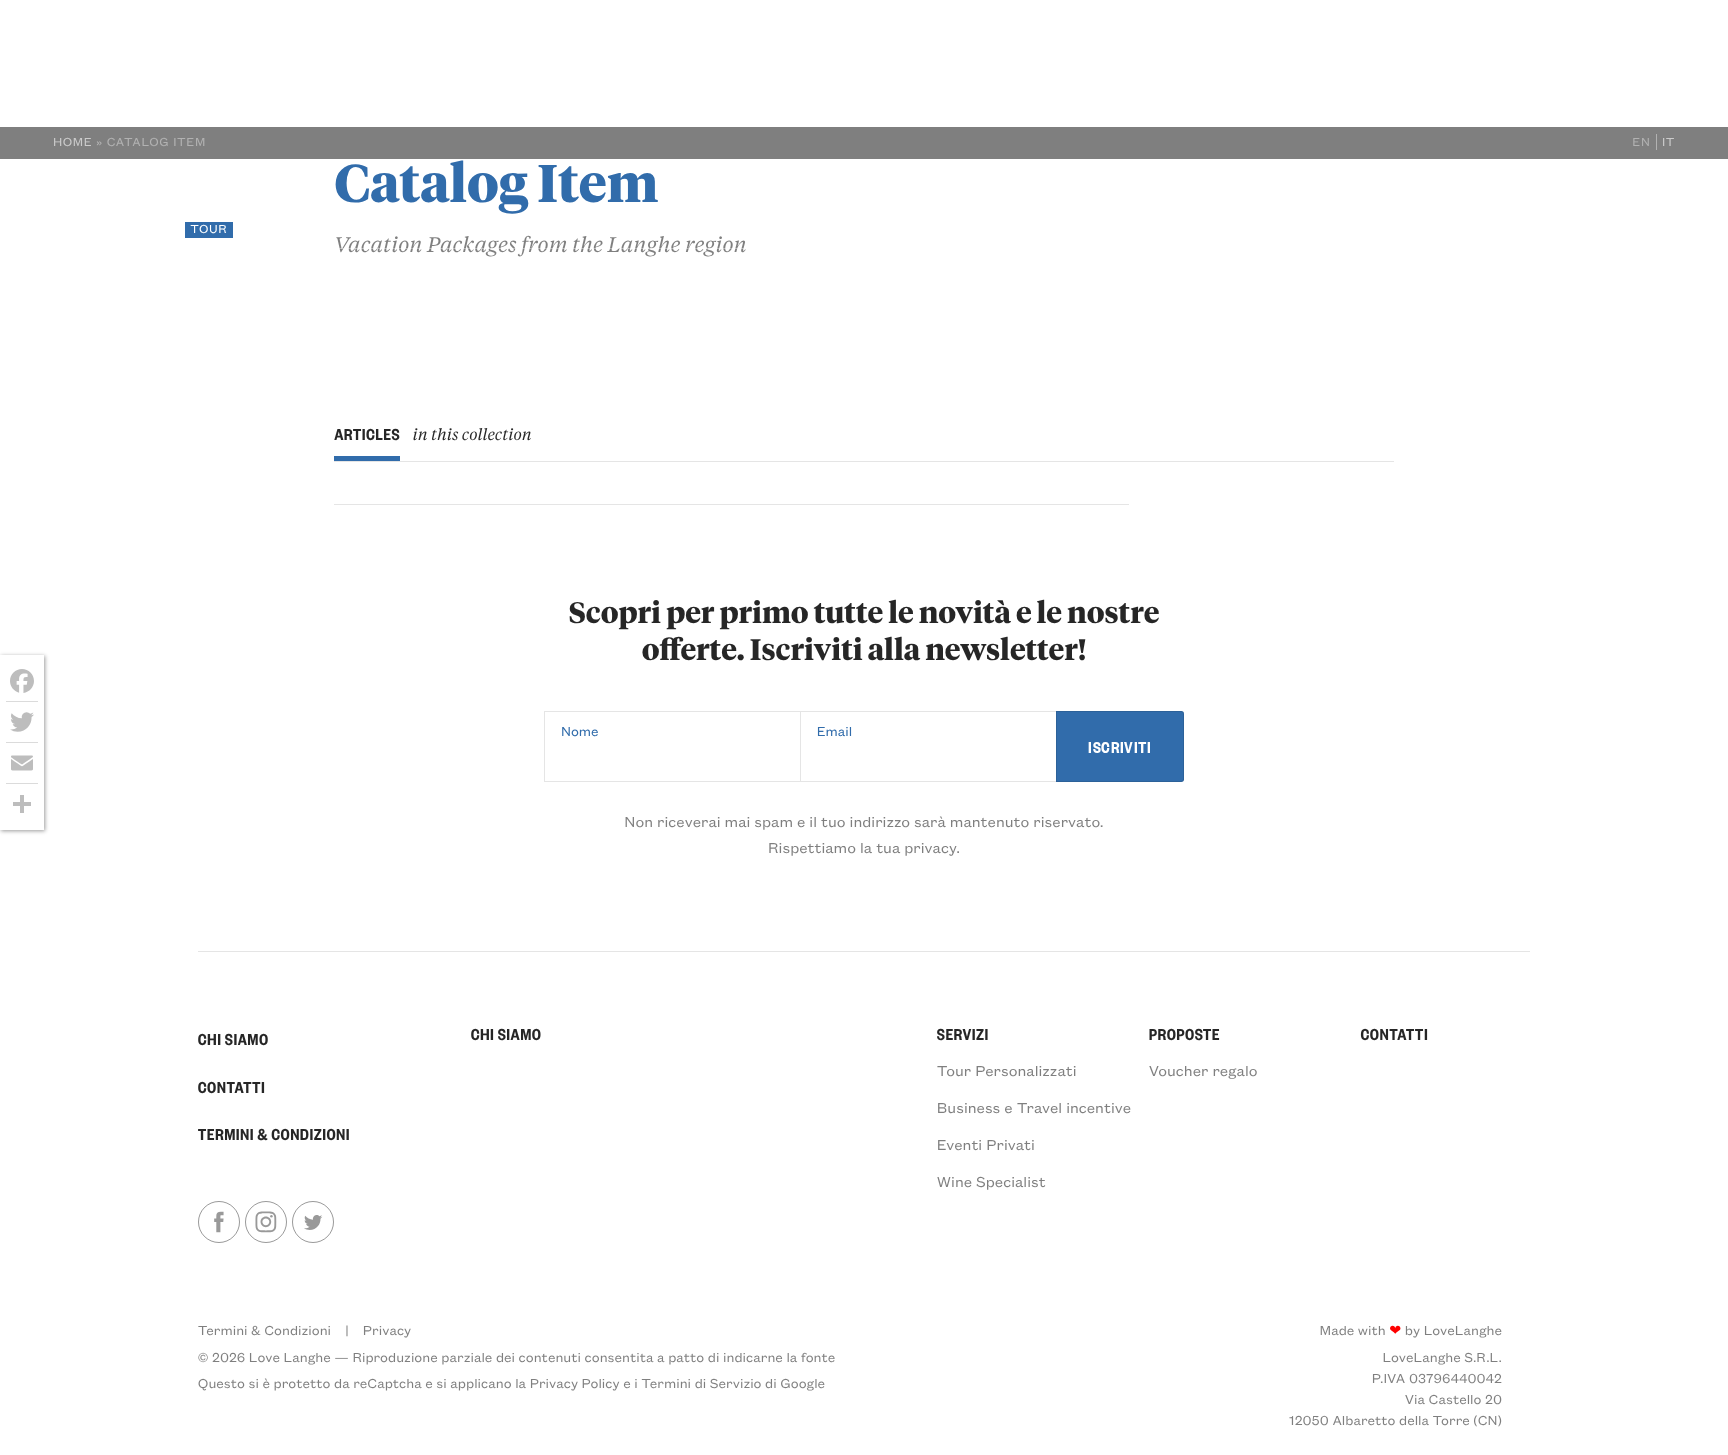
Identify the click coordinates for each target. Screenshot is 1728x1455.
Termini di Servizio (701, 1382)
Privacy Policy (575, 1382)
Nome (580, 730)
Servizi (1362, 211)
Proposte (1460, 211)
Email (835, 730)
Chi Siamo (1264, 211)
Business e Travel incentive (1034, 1107)
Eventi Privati (986, 1144)
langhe (127, 212)
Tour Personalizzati (1007, 1070)
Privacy (387, 1329)
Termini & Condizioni (274, 1134)
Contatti (1567, 211)
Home (73, 142)
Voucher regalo (1203, 1070)
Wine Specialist (991, 1181)
